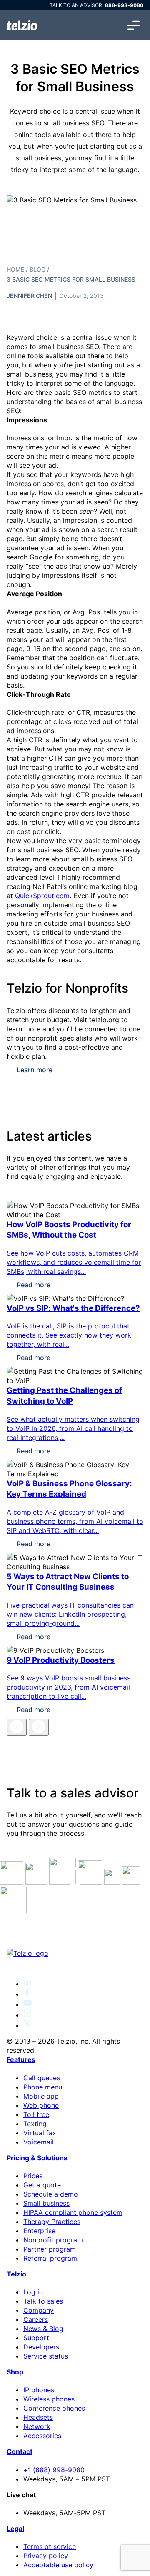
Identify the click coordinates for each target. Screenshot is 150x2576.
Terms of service (50, 2546)
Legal (15, 2529)
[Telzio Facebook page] (27, 1994)
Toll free (36, 2114)
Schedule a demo (51, 2194)
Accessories (42, 2436)
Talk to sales (43, 2301)
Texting (35, 2124)
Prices (33, 2176)
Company (39, 2310)
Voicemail (39, 2142)
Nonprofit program (53, 2240)
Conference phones (54, 2408)
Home (15, 269)
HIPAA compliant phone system (73, 2212)
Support (36, 2338)
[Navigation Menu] (133, 25)
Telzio (16, 2274)
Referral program (50, 2258)
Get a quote (42, 2185)
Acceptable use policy (58, 2565)
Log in (33, 2292)
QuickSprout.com (42, 896)
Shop (15, 2372)
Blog (37, 269)
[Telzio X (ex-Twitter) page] (27, 2025)
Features (21, 2059)
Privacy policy (46, 2556)
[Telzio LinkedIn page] (27, 1984)
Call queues (42, 2078)
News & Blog (43, 2329)
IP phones (39, 2390)
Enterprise (39, 2231)
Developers (41, 2347)
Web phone (41, 2105)
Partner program (50, 2249)
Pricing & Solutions (37, 2158)
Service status (46, 2356)
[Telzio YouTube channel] (27, 2004)
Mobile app (41, 2096)
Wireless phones (49, 2399)
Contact (20, 2451)
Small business (46, 2203)
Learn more (35, 1070)
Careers (36, 2319)
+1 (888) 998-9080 (54, 2470)
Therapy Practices (52, 2222)
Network (37, 2426)
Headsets (38, 2417)
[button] (17, 1727)
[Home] (22, 25)
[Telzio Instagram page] (27, 2015)
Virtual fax (40, 2133)
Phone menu (43, 2087)
